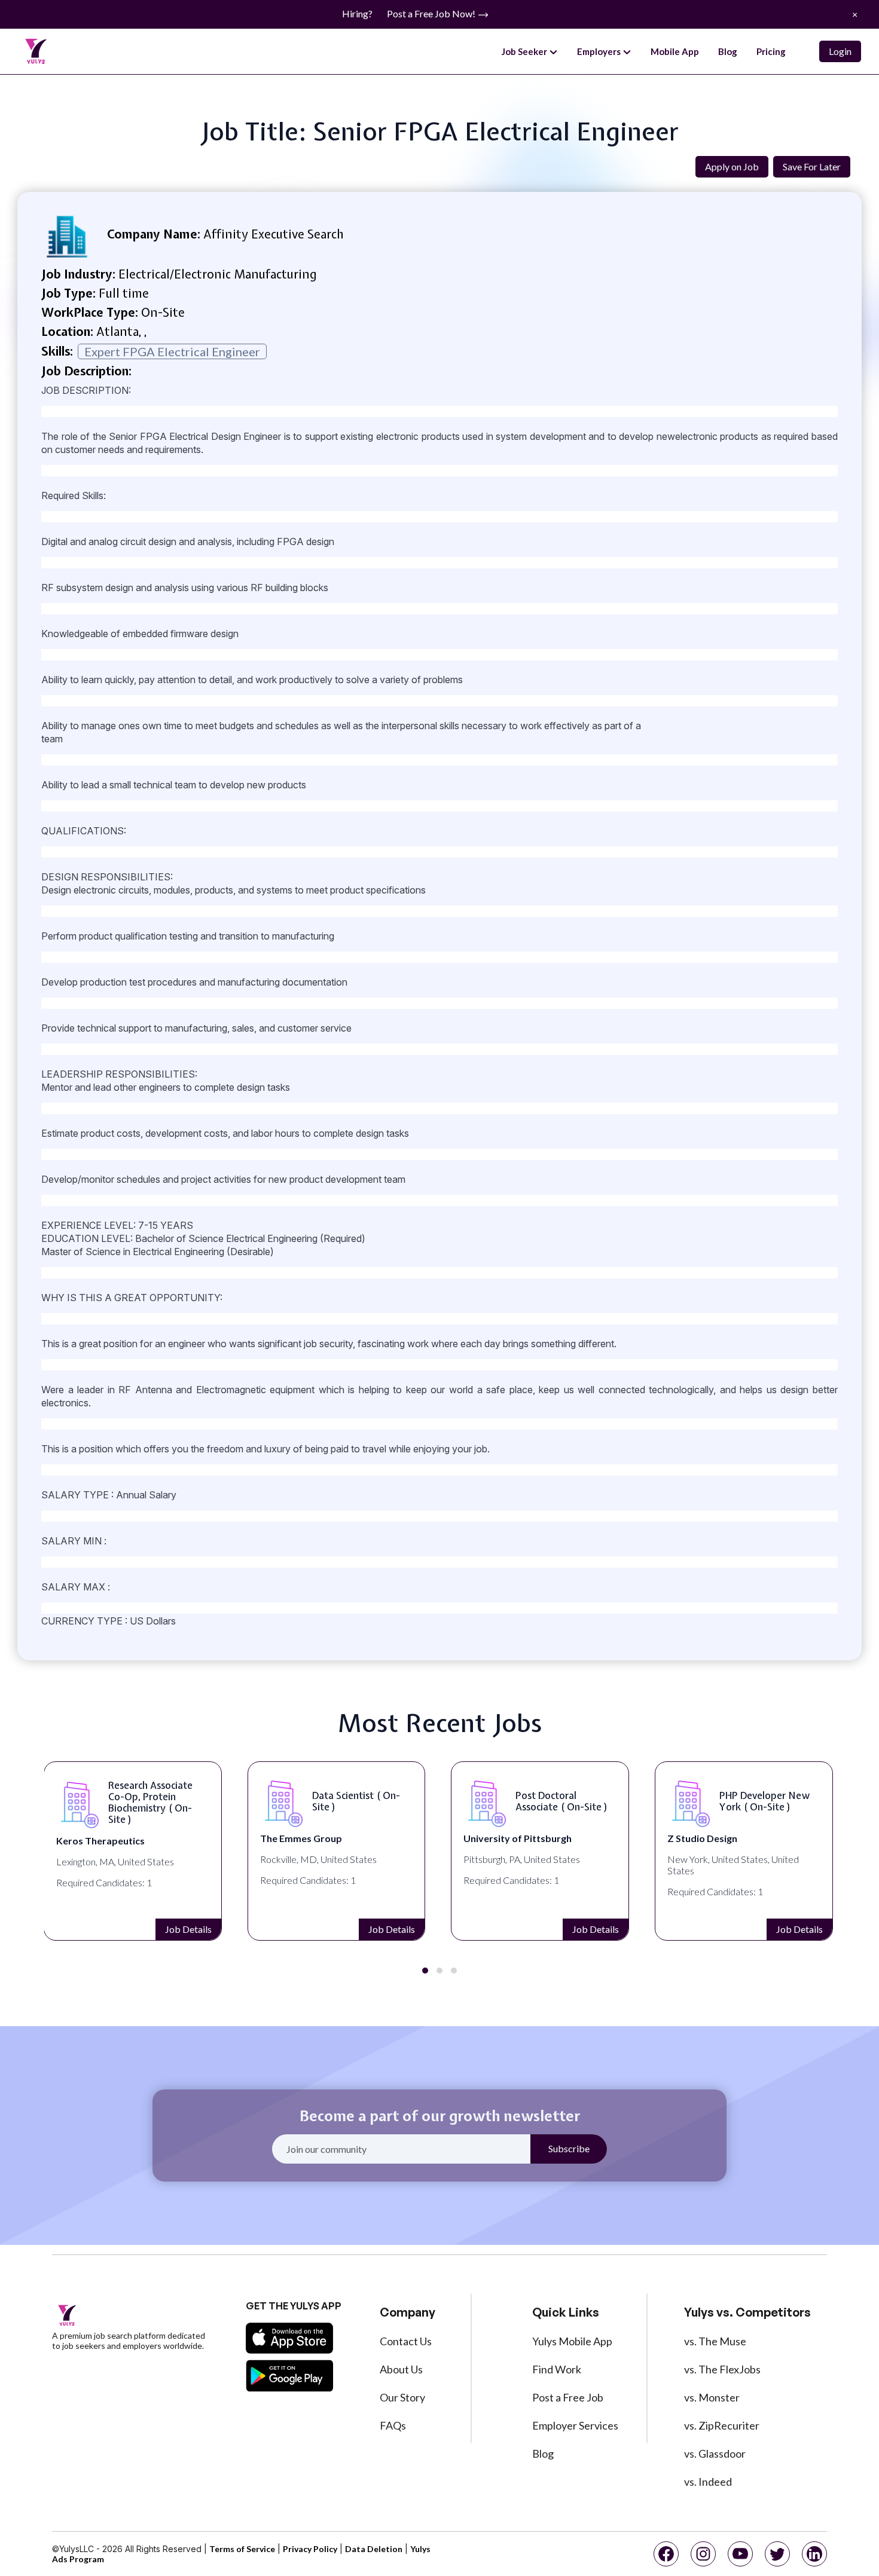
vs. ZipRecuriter (722, 2425)
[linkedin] (814, 2554)
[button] (425, 1971)
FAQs (393, 2425)
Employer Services (575, 2425)
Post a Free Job (568, 2397)
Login (840, 51)
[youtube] (740, 2554)
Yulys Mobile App (572, 2341)
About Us (401, 2369)
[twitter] (777, 2554)
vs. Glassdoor (715, 2453)
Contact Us (406, 2341)
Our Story (402, 2397)
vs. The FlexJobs (722, 2369)
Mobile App (675, 51)
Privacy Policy (310, 2549)
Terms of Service (242, 2549)
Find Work (557, 2369)
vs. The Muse (715, 2341)
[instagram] (703, 2554)
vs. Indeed (708, 2482)
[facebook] (666, 2554)
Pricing (771, 51)
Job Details (188, 1929)
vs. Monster (712, 2397)
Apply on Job (732, 166)
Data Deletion (374, 2549)
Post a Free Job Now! (432, 13)
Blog (728, 51)
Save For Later (812, 166)
